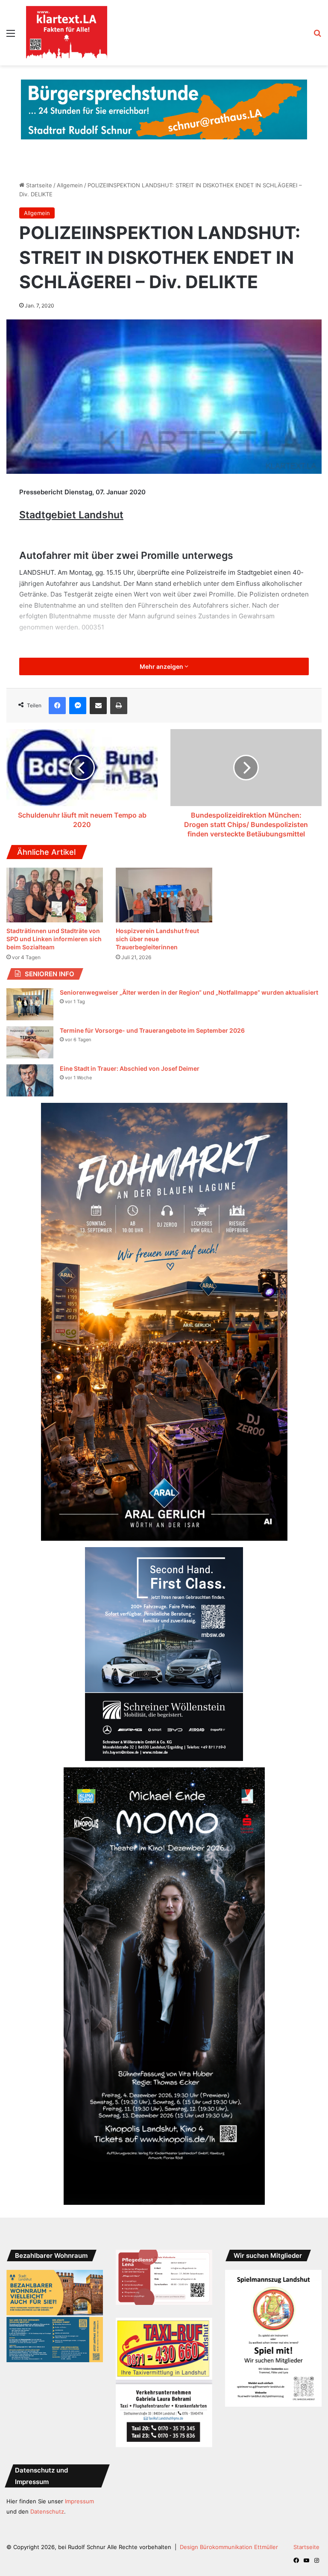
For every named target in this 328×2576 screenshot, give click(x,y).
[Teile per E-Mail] (98, 706)
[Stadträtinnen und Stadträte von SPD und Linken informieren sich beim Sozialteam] (55, 895)
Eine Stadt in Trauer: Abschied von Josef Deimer (130, 1068)
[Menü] (11, 36)
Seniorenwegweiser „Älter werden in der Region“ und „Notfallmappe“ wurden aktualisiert (189, 992)
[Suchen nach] (317, 36)
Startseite (38, 185)
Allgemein (70, 185)
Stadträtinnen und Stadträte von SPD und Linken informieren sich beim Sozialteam (54, 939)
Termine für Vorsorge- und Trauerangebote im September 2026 (152, 1030)
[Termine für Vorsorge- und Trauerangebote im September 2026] (30, 1042)
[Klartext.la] (67, 33)
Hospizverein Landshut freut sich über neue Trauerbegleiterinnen (157, 939)
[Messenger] (78, 706)
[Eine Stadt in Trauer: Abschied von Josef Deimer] (30, 1080)
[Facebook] (57, 706)
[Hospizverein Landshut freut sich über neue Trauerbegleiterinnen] (164, 895)
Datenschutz (47, 2511)
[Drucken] (119, 706)
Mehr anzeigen (162, 666)
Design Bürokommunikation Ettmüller (229, 2547)
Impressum (79, 2501)
